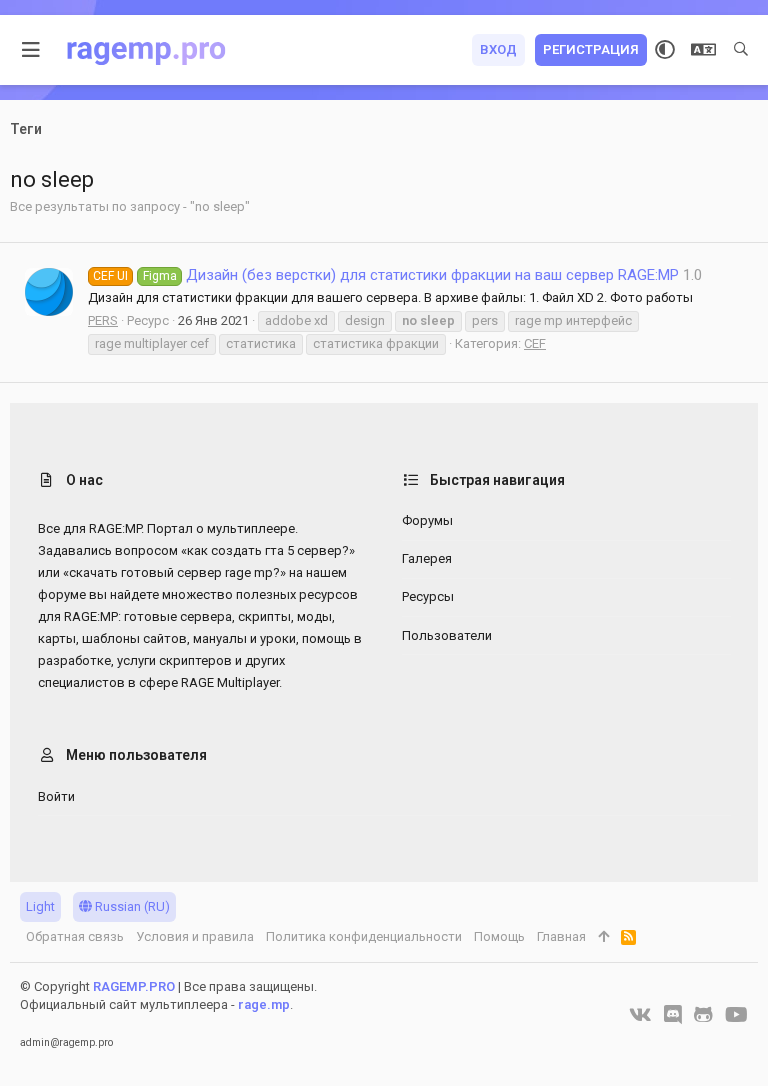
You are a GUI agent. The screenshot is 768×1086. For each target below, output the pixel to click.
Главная (561, 936)
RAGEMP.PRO (134, 986)
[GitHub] (703, 1015)
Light (40, 906)
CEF (535, 343)
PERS (103, 320)
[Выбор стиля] (665, 50)
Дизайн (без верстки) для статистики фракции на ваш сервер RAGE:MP (386, 275)
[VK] (640, 1015)
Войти (56, 796)
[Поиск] (741, 50)
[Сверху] (603, 937)
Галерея (427, 558)
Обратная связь (75, 936)
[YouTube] (736, 1015)
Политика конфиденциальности (364, 936)
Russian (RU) (131, 906)
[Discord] (673, 1015)
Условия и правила (195, 936)
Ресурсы (428, 596)
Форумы (427, 520)
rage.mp (264, 1004)
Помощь (499, 936)
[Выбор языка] (703, 50)
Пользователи (447, 635)
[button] (31, 50)
